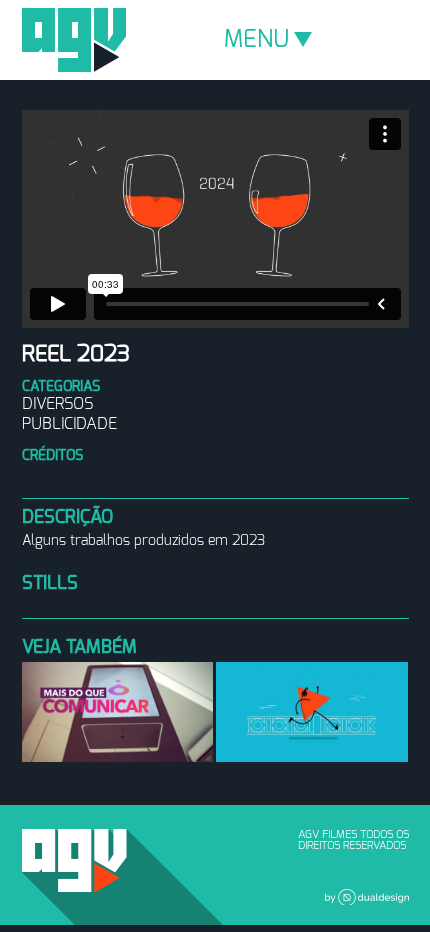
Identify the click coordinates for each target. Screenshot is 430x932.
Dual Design (367, 897)
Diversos (57, 404)
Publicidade (69, 424)
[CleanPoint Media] (118, 712)
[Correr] (312, 712)
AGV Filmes (74, 40)
